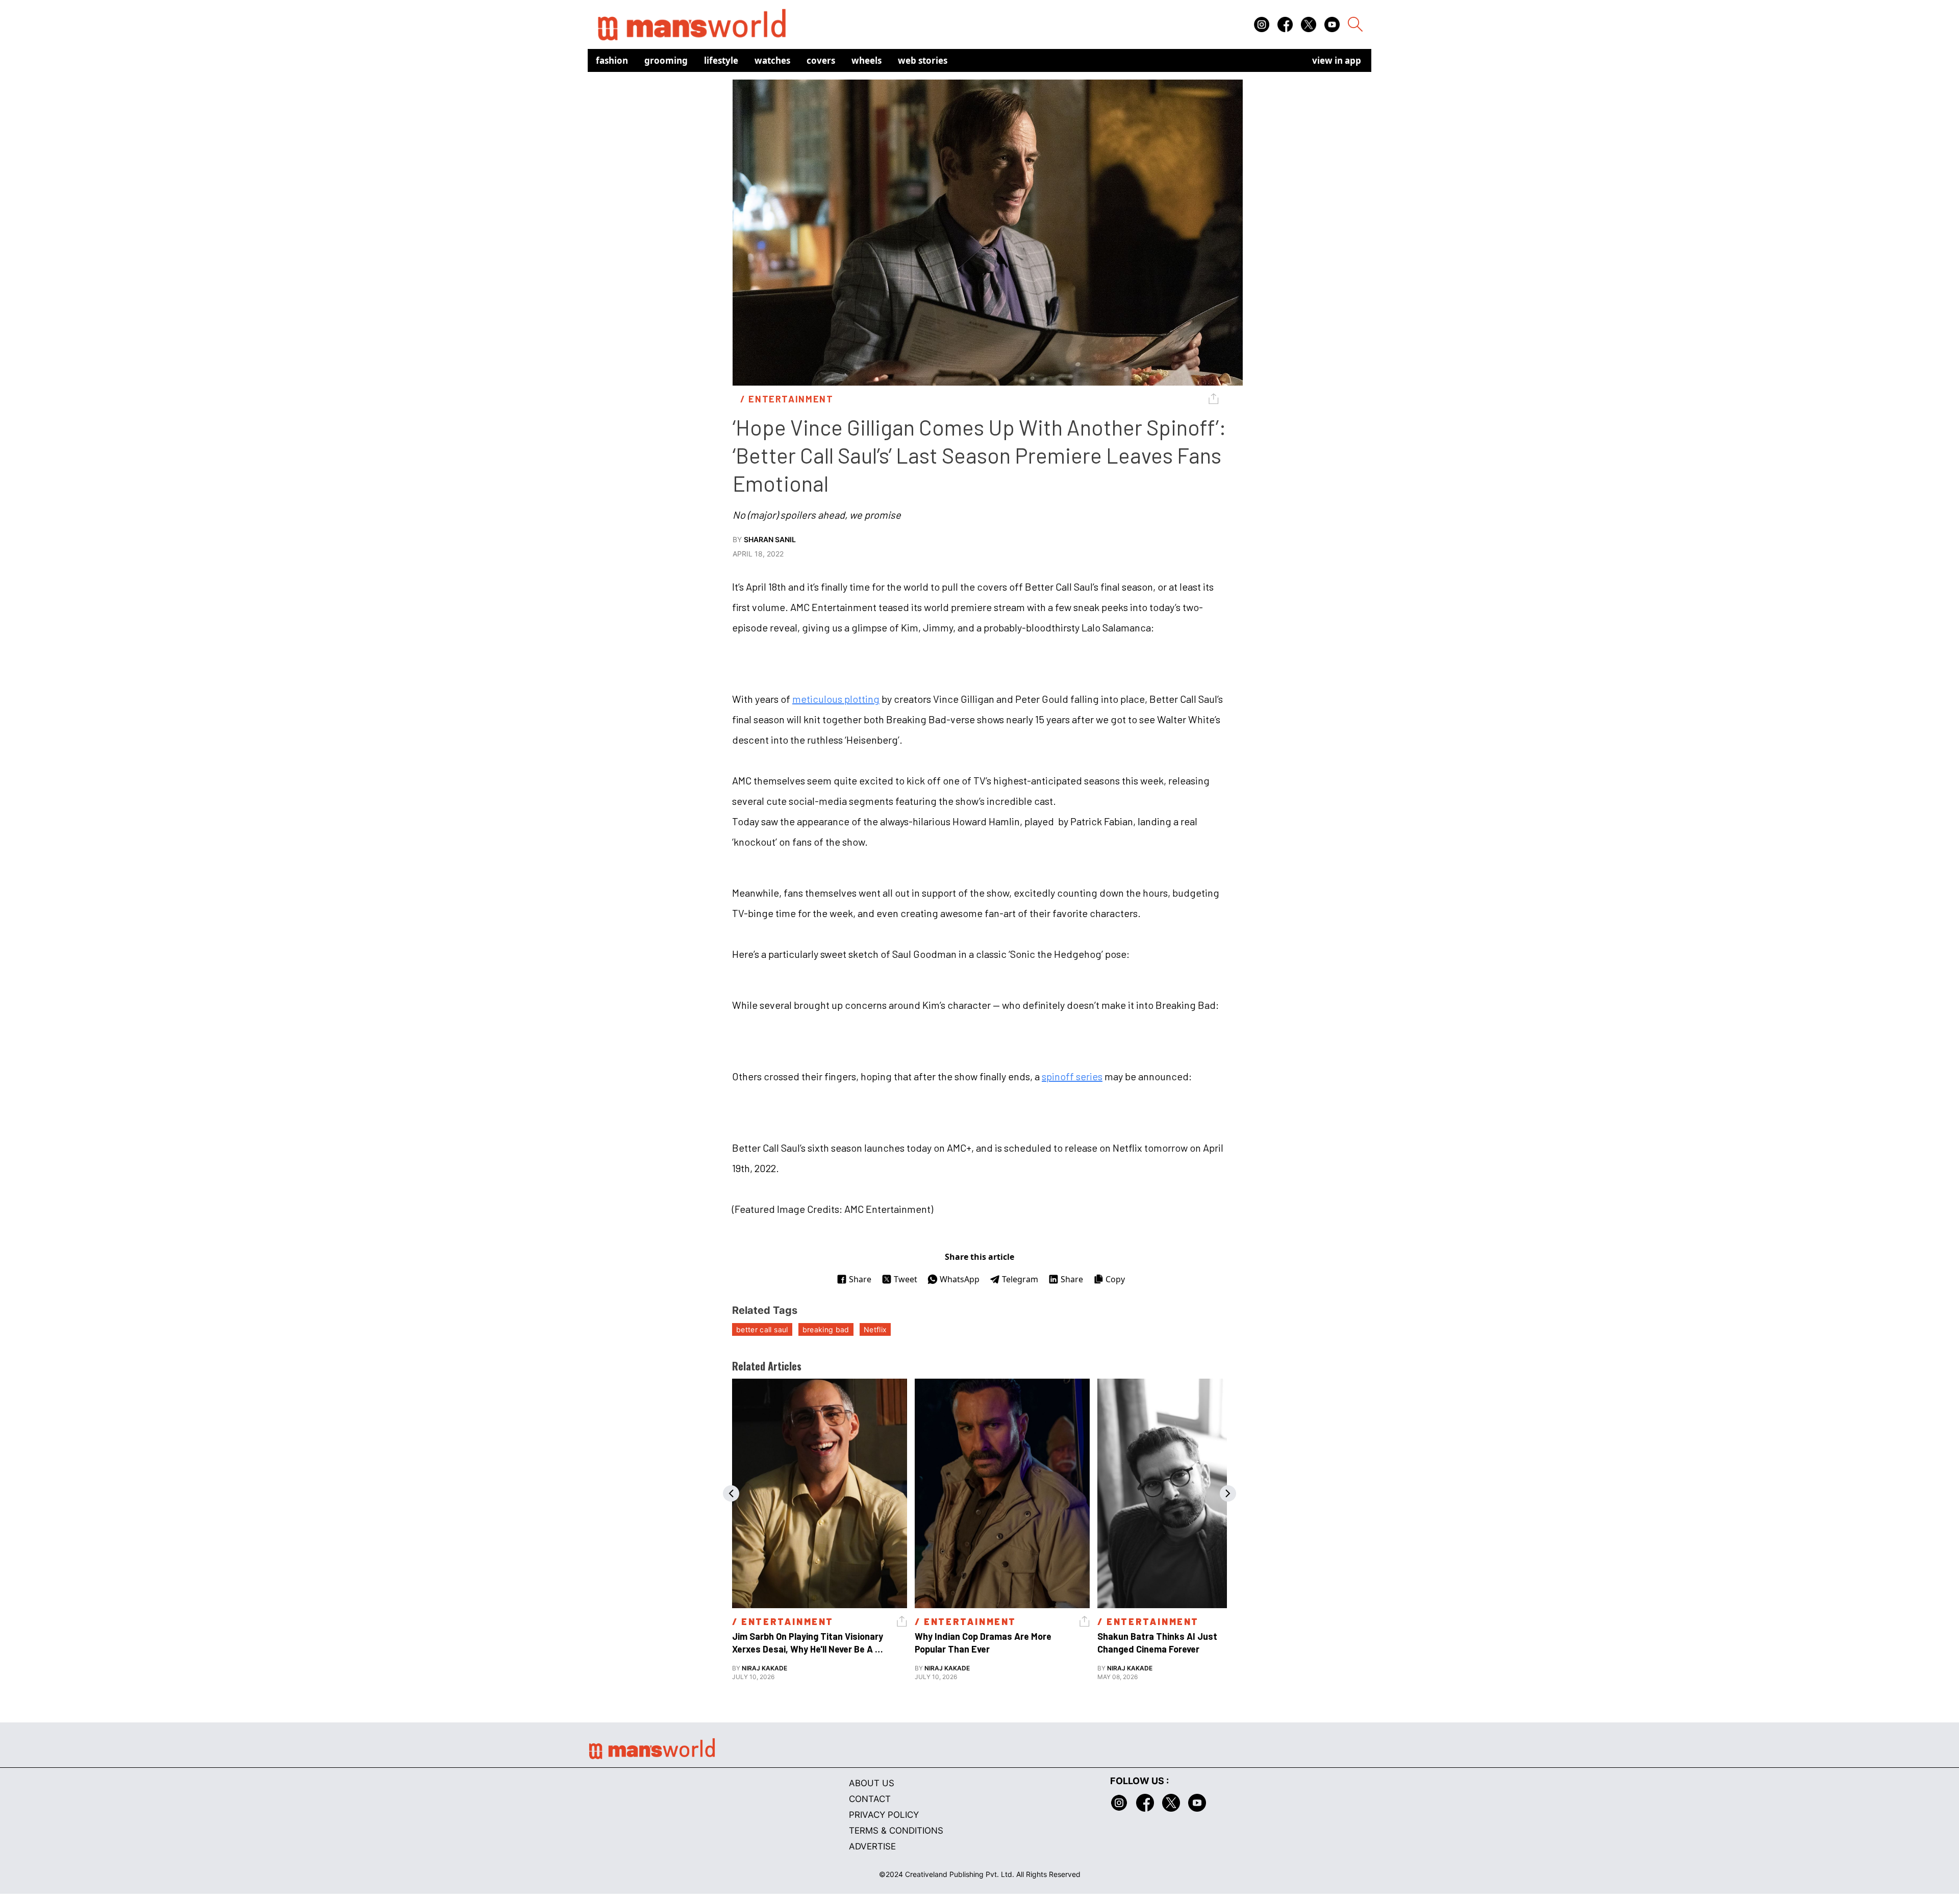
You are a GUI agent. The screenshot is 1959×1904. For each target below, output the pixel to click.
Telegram (1020, 1279)
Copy (1115, 1279)
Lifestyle (721, 60)
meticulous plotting (836, 699)
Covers (821, 60)
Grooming (666, 60)
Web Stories (923, 60)
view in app (1337, 60)
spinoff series (1072, 1076)
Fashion (612, 60)
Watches (772, 60)
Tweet (906, 1279)
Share (860, 1279)
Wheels (867, 60)
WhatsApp (960, 1279)
